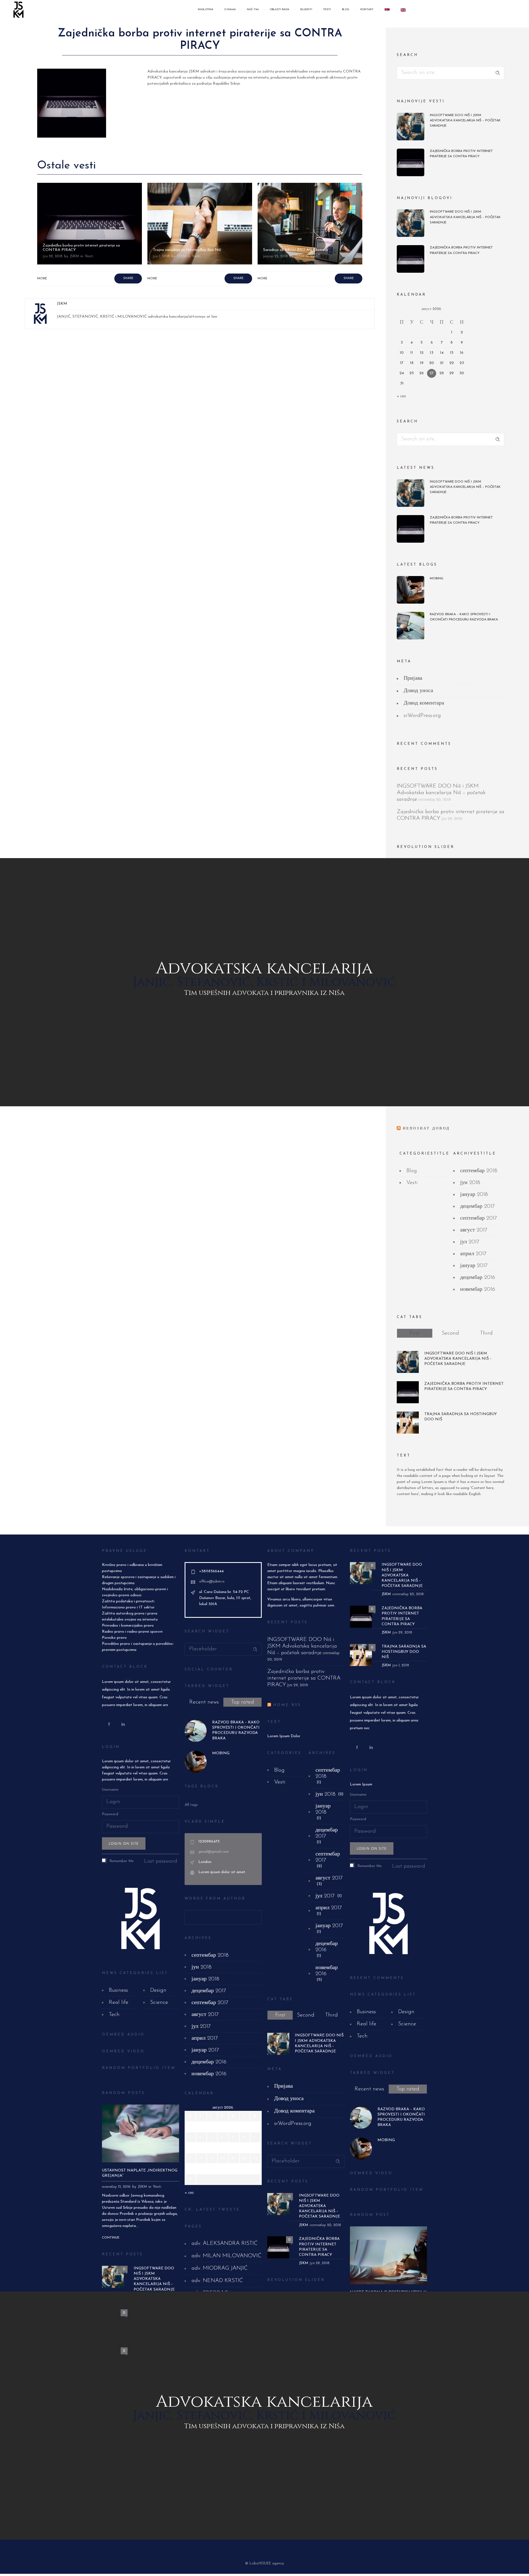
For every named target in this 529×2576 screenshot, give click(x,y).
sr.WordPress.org (422, 716)
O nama (230, 10)
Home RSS (287, 1705)
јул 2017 (470, 1242)
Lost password (161, 1861)
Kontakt (367, 10)
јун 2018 (470, 1183)
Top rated (243, 1702)
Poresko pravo (114, 1638)
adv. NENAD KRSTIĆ (217, 2281)
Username (110, 1790)
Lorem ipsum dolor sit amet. (222, 1872)
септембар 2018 (479, 1171)
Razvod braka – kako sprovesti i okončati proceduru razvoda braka (464, 617)
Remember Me (121, 1861)
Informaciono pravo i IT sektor (128, 1607)
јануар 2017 (474, 1266)
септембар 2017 (479, 1218)
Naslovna (206, 10)
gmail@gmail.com (214, 1852)
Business (118, 1990)
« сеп (401, 396)
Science (159, 2002)
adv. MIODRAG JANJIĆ (220, 2268)
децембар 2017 (477, 1206)
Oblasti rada (280, 10)
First (415, 1333)
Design (158, 1990)
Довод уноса (418, 691)
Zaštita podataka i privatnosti (128, 1601)
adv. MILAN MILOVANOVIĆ (226, 2256)
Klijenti (306, 10)
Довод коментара (424, 703)
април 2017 (473, 1254)
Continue (111, 2238)
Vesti (327, 10)
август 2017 (474, 1230)
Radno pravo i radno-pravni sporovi (132, 1632)
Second (450, 1333)
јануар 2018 (474, 1195)
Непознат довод (426, 1128)
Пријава (413, 678)
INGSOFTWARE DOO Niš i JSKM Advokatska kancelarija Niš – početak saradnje (465, 121)
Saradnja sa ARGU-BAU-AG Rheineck (185, 250)
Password (110, 1814)
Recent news (204, 1702)
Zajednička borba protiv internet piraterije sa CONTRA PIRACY (461, 154)
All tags (191, 1805)
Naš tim (253, 10)
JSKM (71, 256)
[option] (90, 234)
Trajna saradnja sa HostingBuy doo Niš (77, 250)
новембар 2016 (478, 1289)
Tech (114, 2015)
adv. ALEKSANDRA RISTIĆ (225, 2243)
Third (486, 1333)
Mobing (437, 579)
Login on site (124, 1843)
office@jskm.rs (212, 1582)
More (42, 279)
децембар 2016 (478, 1278)
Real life (119, 2002)
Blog (346, 10)
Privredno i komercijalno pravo (128, 1626)
